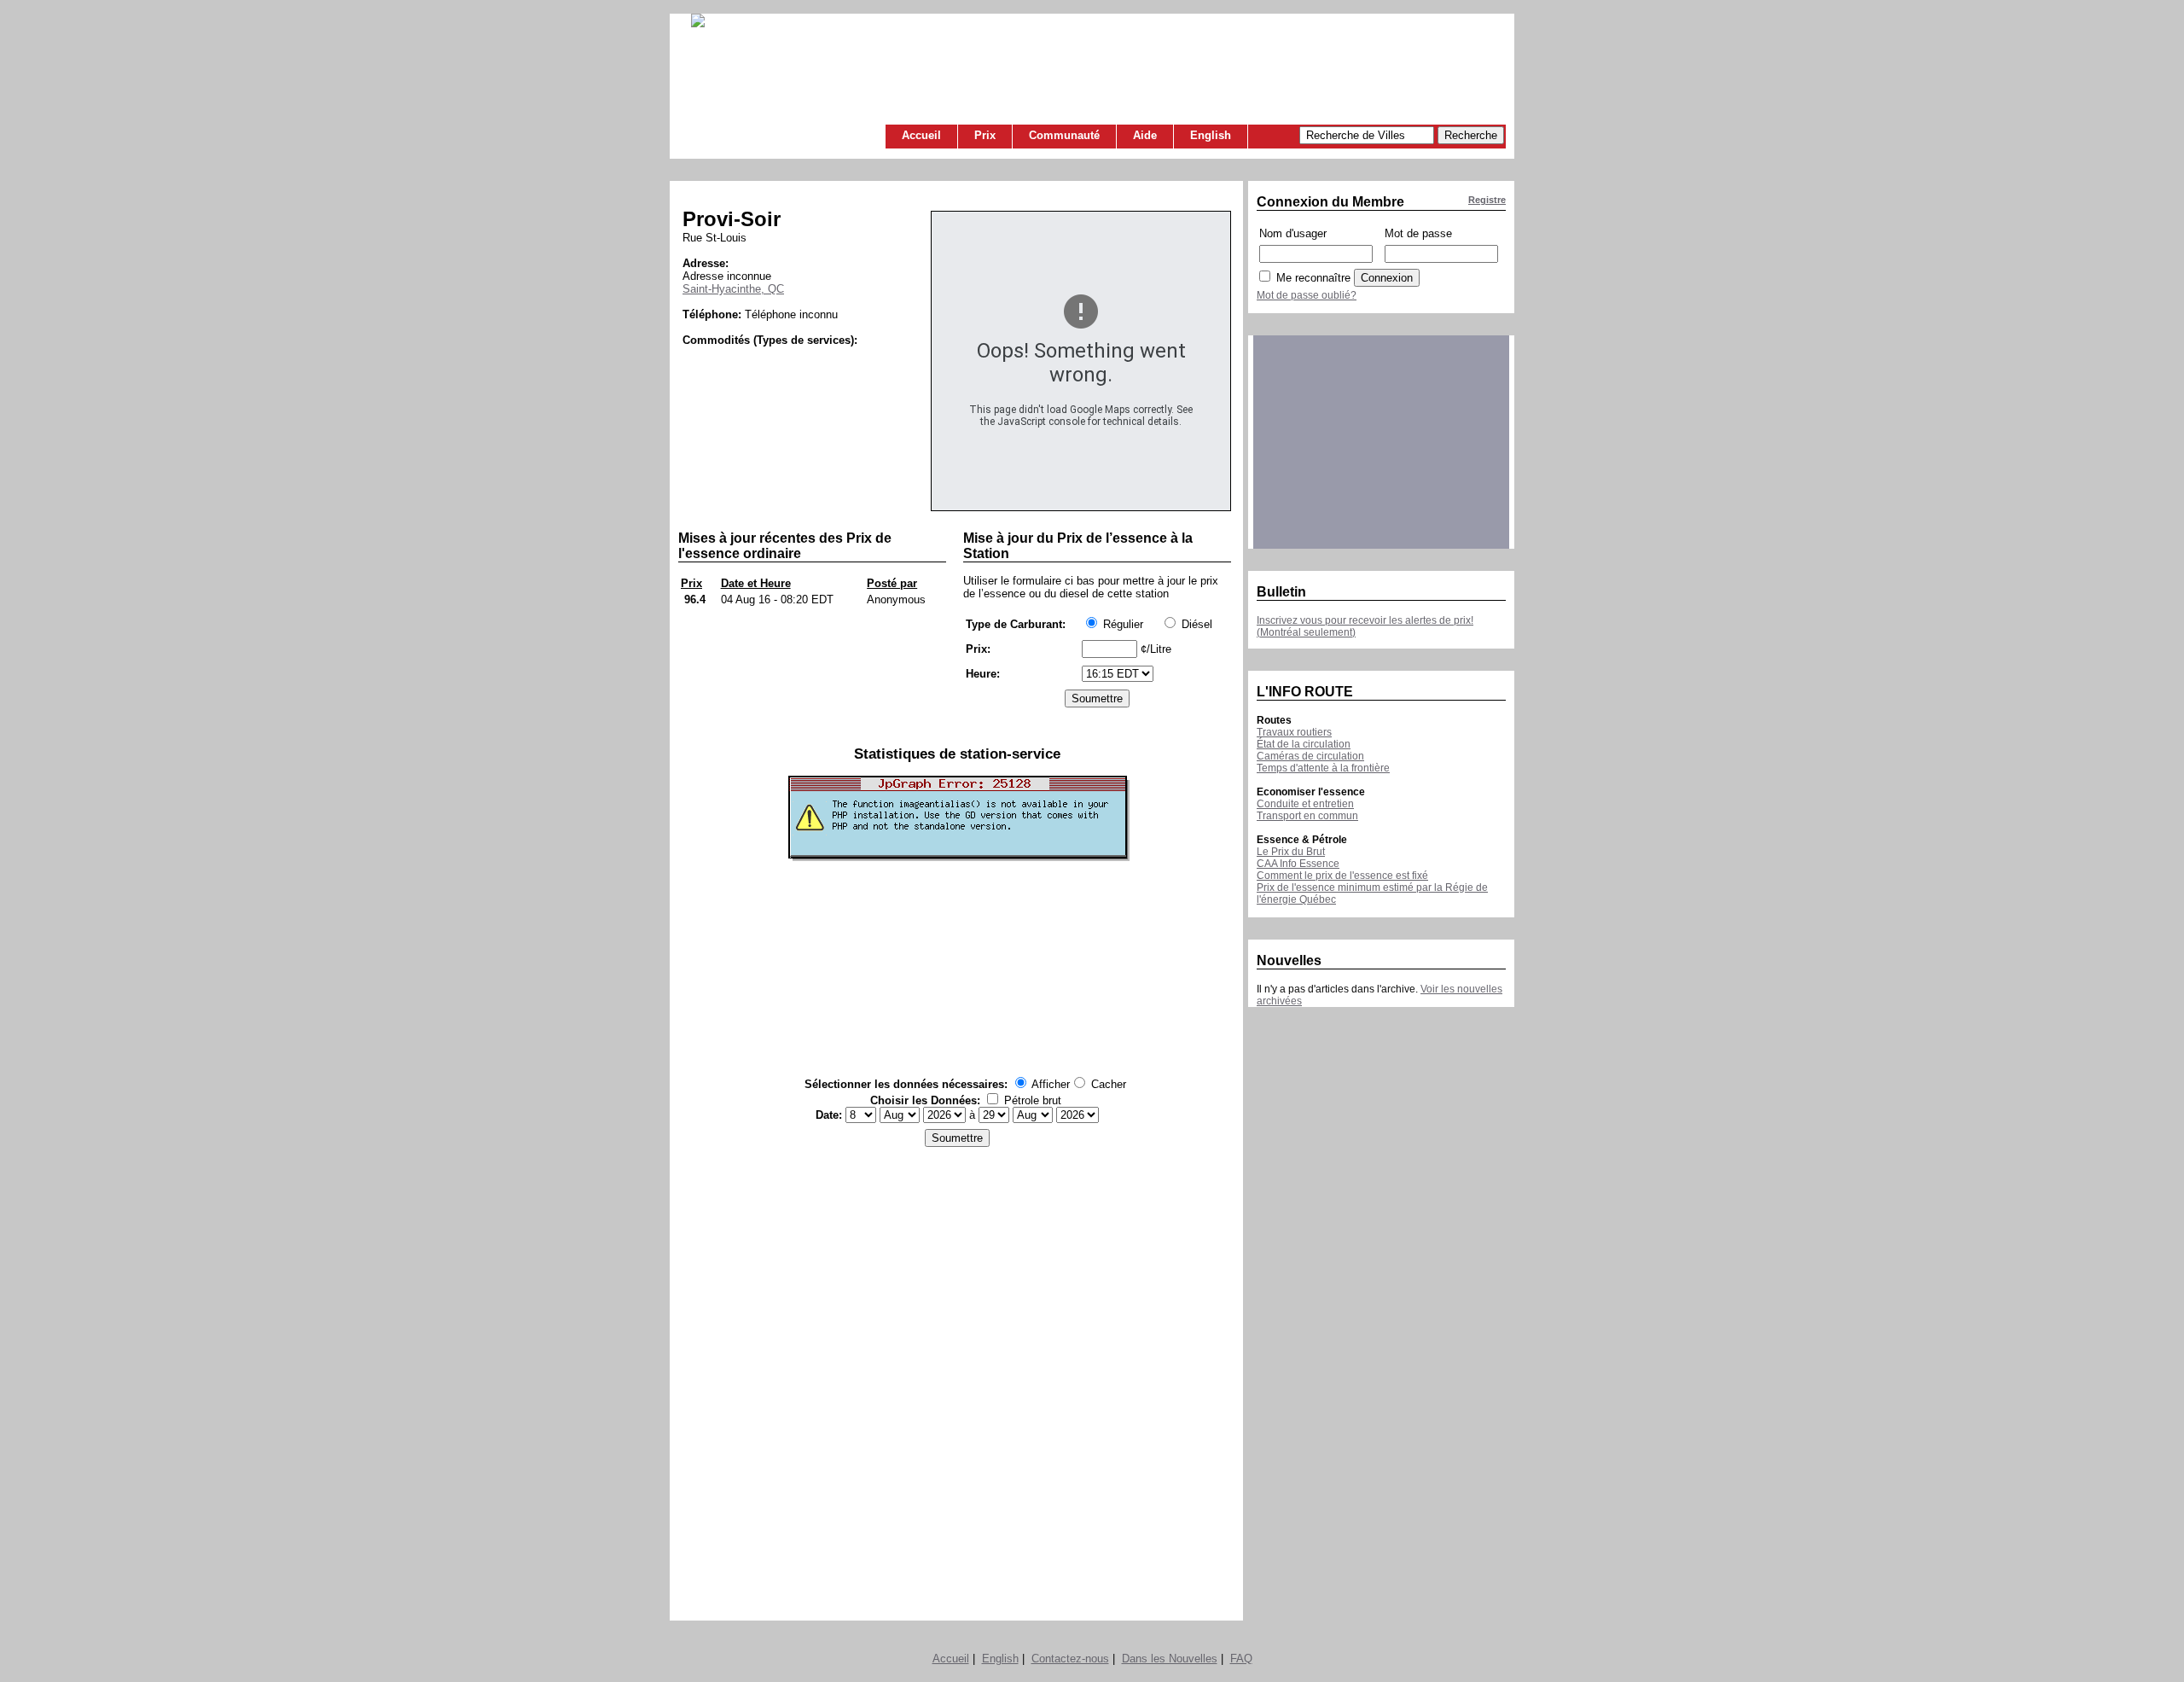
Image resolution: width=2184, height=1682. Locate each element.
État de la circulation (1304, 744)
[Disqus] (957, 1379)
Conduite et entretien (1305, 804)
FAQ (1241, 1659)
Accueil (921, 135)
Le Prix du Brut (1291, 852)
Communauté (1064, 135)
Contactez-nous (1070, 1659)
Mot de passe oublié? (1307, 295)
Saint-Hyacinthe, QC (733, 289)
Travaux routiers (1294, 732)
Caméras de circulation (1310, 756)
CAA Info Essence (1298, 864)
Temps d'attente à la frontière (1323, 768)
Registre (1487, 200)
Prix (985, 135)
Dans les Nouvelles (1170, 1659)
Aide (1145, 135)
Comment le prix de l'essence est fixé (1342, 876)
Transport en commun (1307, 816)
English (1211, 135)
